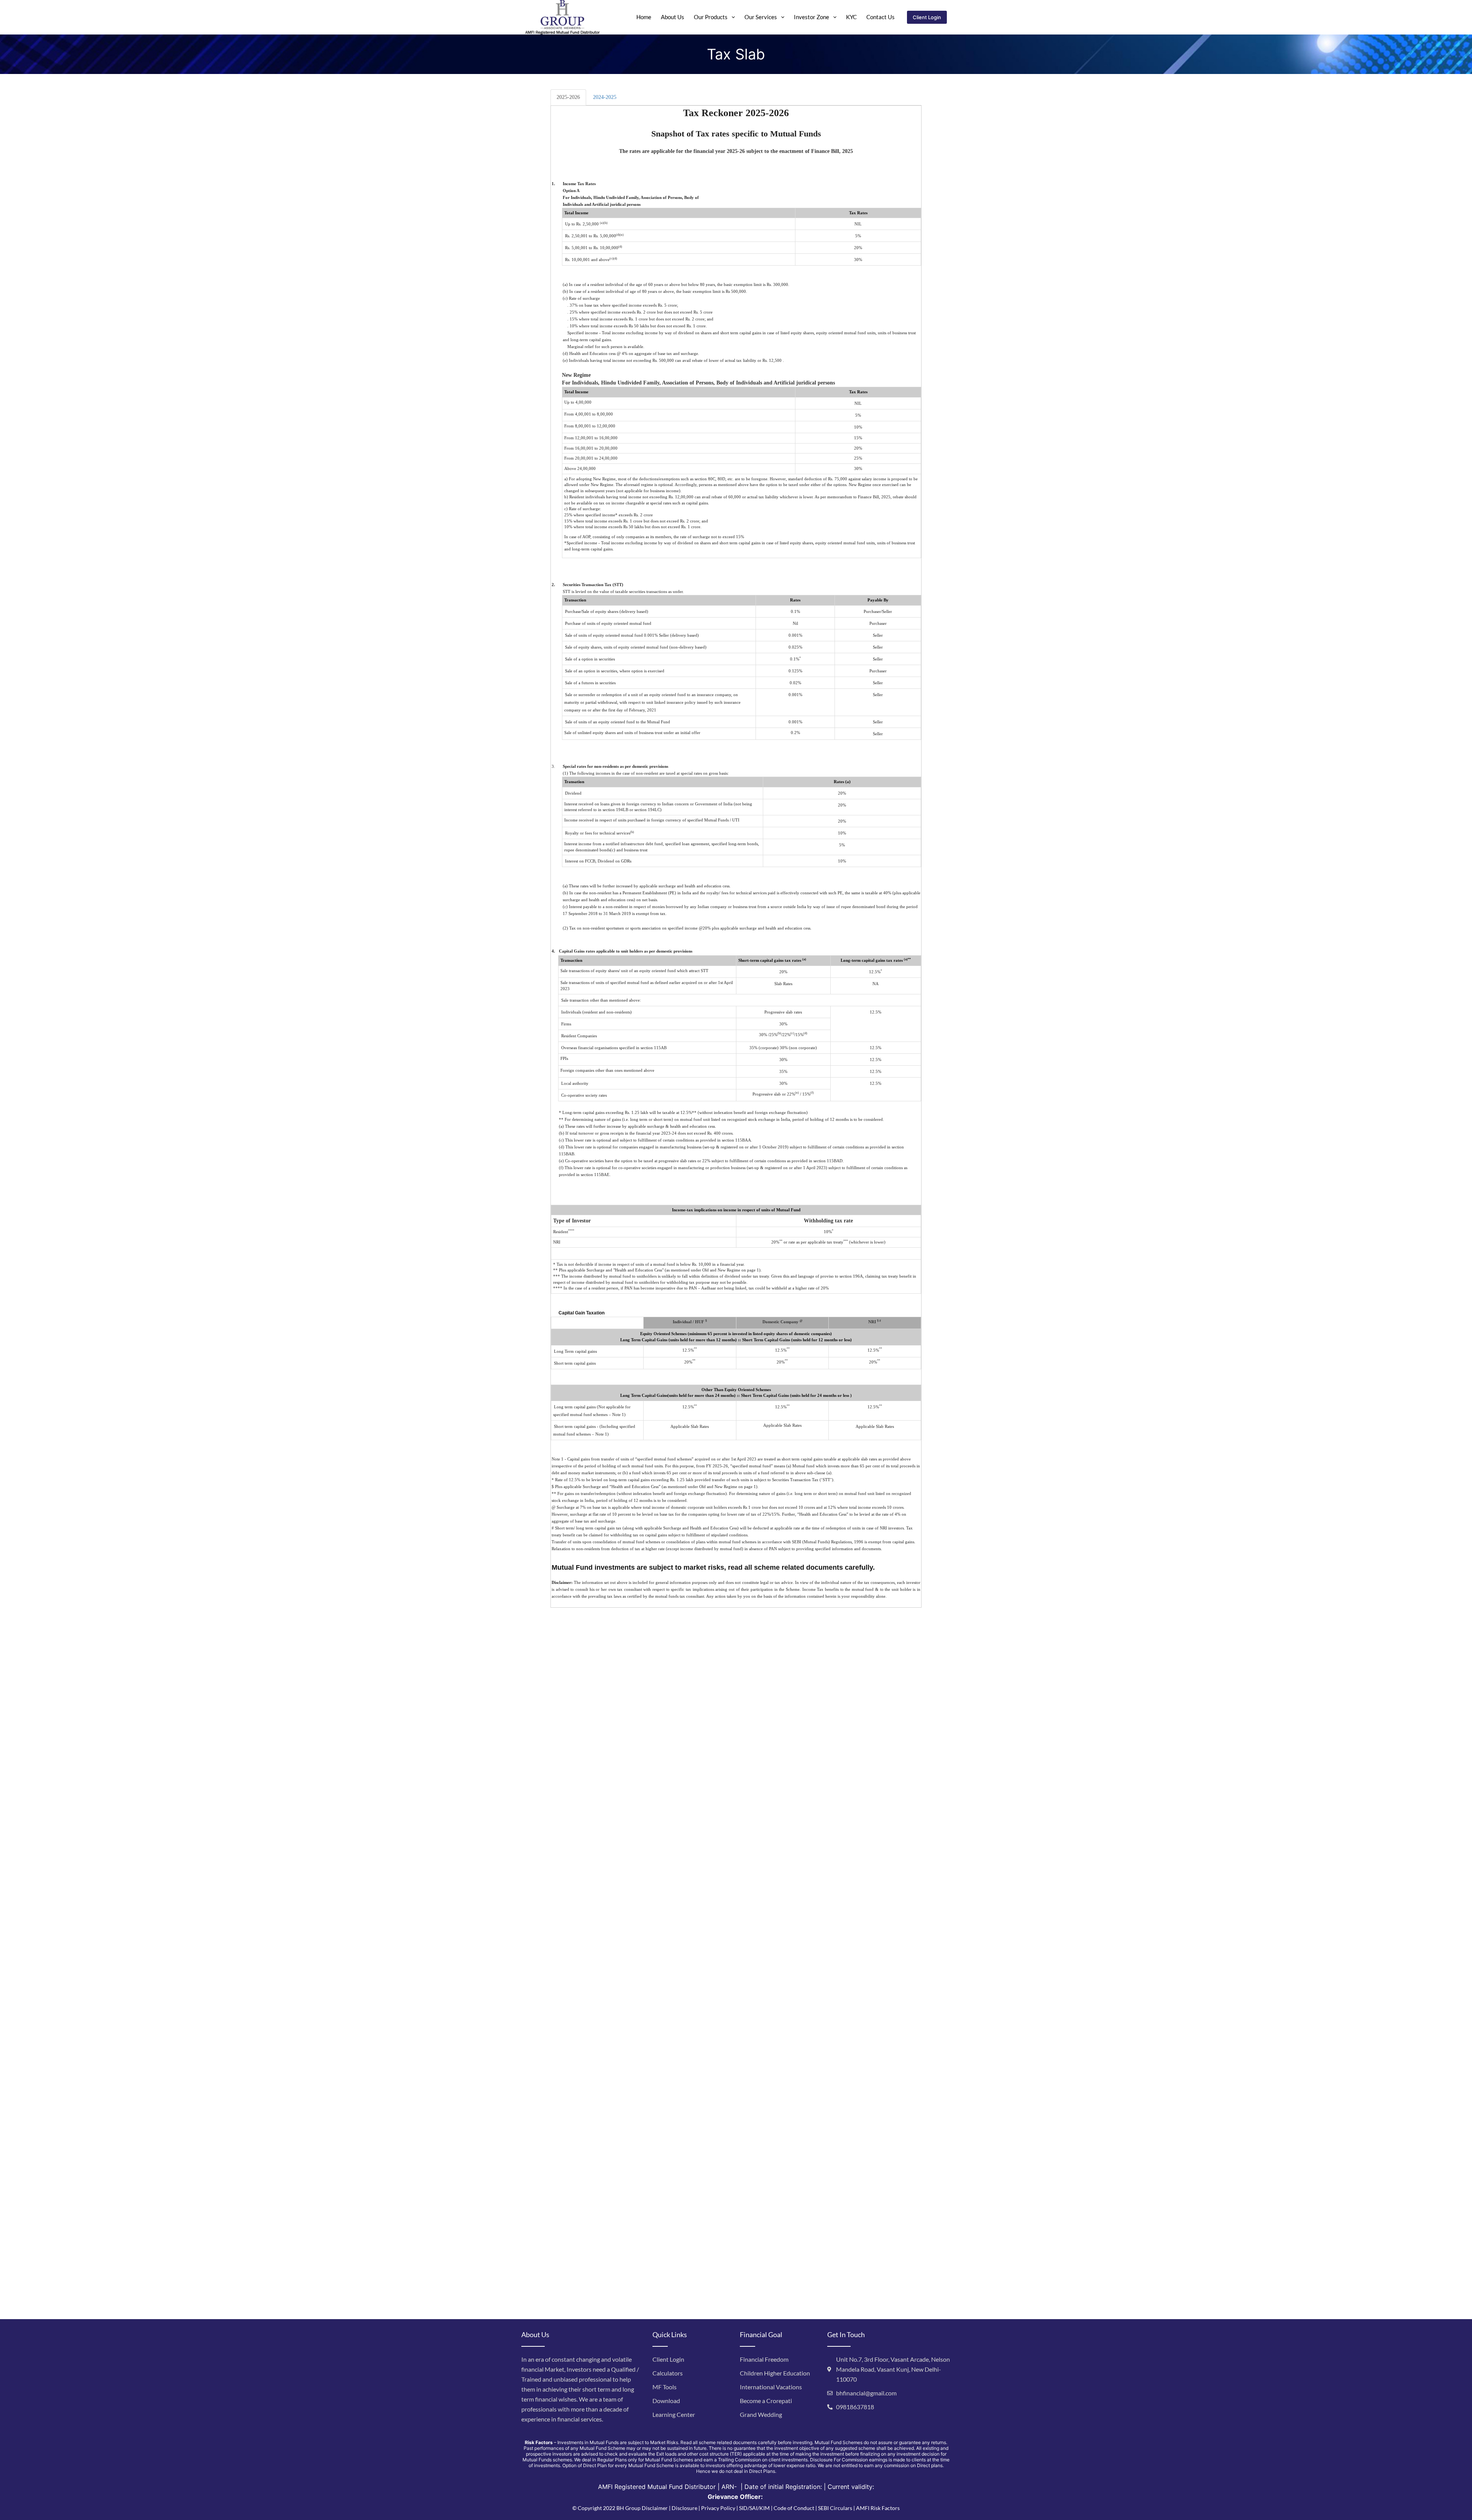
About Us (673, 17)
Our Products (711, 17)
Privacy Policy (718, 2508)
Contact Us (881, 17)
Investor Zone (812, 17)
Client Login (927, 17)
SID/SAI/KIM (754, 2508)
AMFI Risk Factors (878, 2508)
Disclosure (684, 2508)
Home (644, 17)
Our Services (761, 17)
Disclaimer (655, 2508)
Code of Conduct (794, 2508)
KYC (851, 17)
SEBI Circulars (835, 2508)
